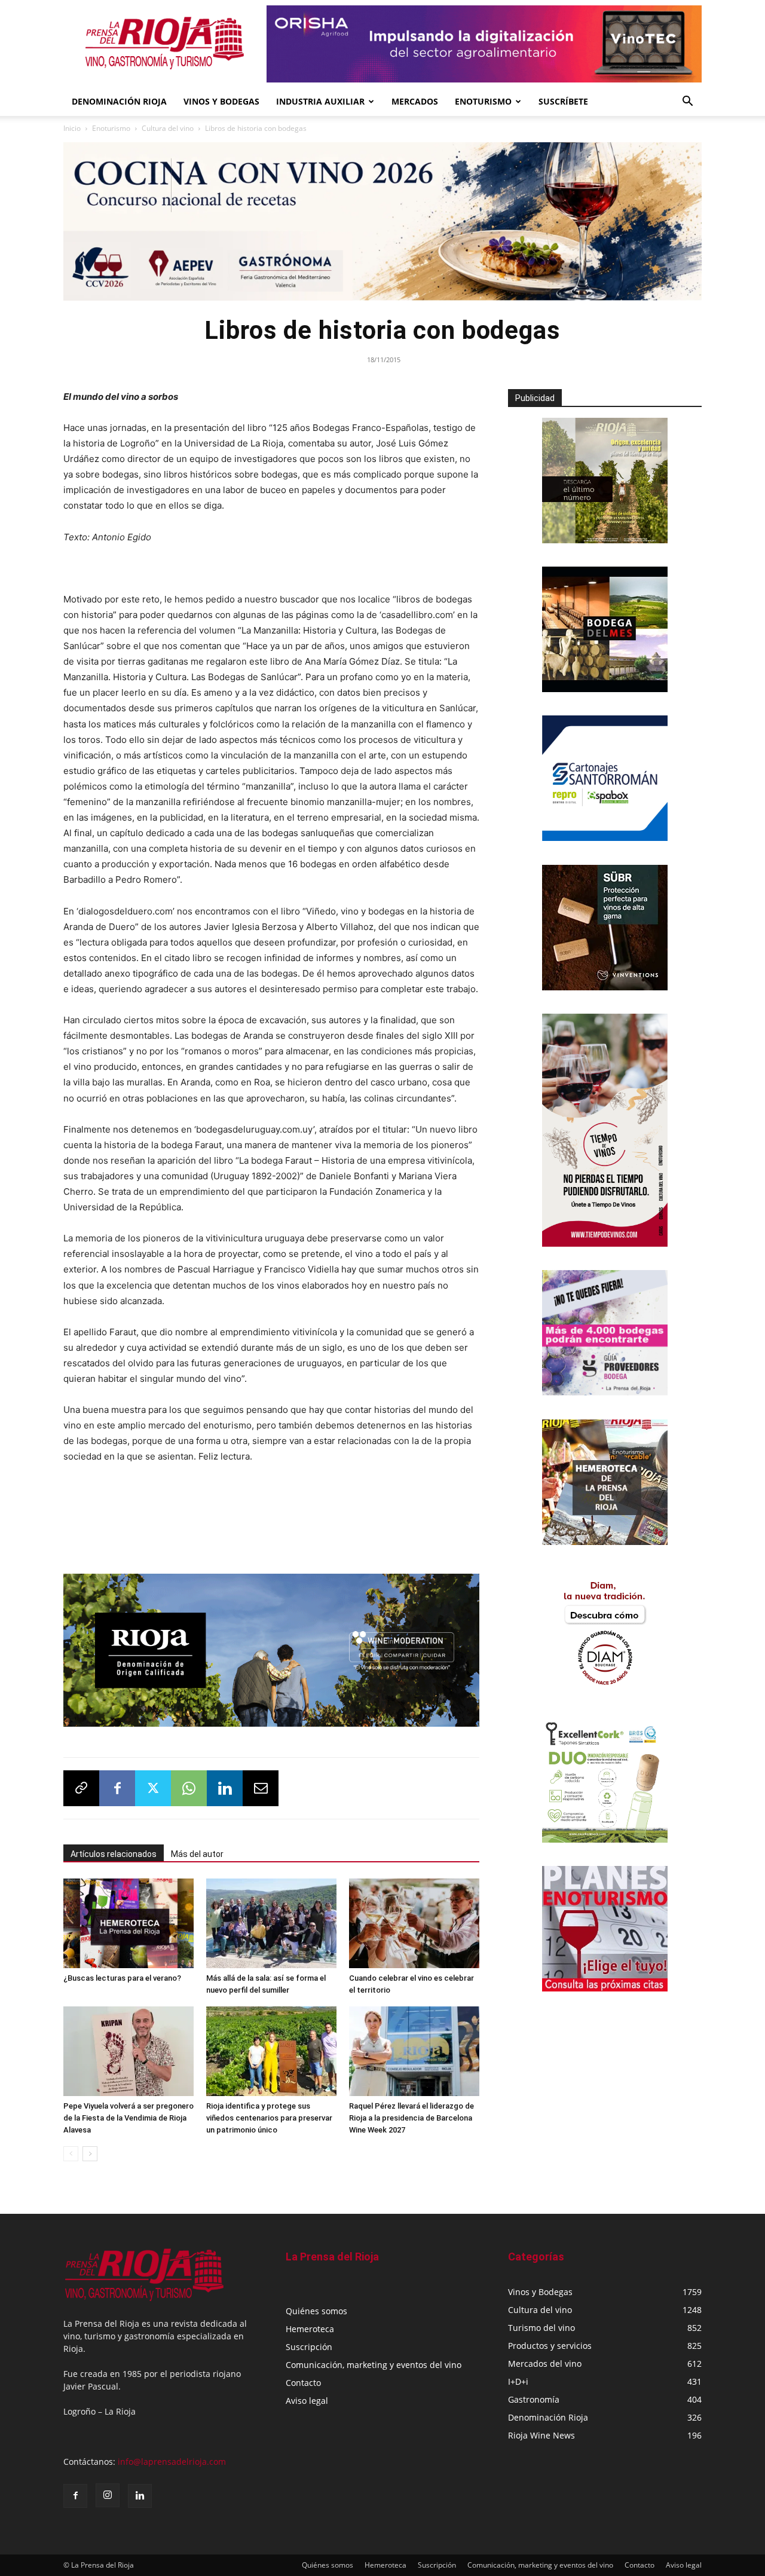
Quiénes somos (316, 2307)
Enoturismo (483, 101)
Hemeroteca (310, 2325)
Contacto (303, 2379)
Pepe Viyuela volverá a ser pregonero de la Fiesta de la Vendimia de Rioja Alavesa (128, 2114)
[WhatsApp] (189, 1785)
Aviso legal (307, 2397)
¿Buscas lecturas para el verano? (122, 1974)
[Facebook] (117, 1785)
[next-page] (90, 2150)
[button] (687, 103)
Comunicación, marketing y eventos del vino (374, 2361)
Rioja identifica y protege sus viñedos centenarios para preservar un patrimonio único (269, 2114)
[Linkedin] (225, 1785)
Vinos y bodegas (221, 101)
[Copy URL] (81, 1785)
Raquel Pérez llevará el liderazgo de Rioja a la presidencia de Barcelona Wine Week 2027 (411, 2114)
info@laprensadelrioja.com (172, 2458)
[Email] (261, 1785)
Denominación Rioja (119, 101)
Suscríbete (563, 101)
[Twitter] (153, 1785)
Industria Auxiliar (320, 101)
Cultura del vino (168, 128)
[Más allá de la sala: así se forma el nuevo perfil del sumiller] (271, 1920)
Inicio (72, 128)
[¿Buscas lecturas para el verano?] (128, 1920)
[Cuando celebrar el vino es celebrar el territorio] (414, 1920)
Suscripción (309, 2343)
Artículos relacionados (114, 1850)
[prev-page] (71, 2150)
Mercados (415, 101)
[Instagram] (108, 2492)
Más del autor (197, 1850)
